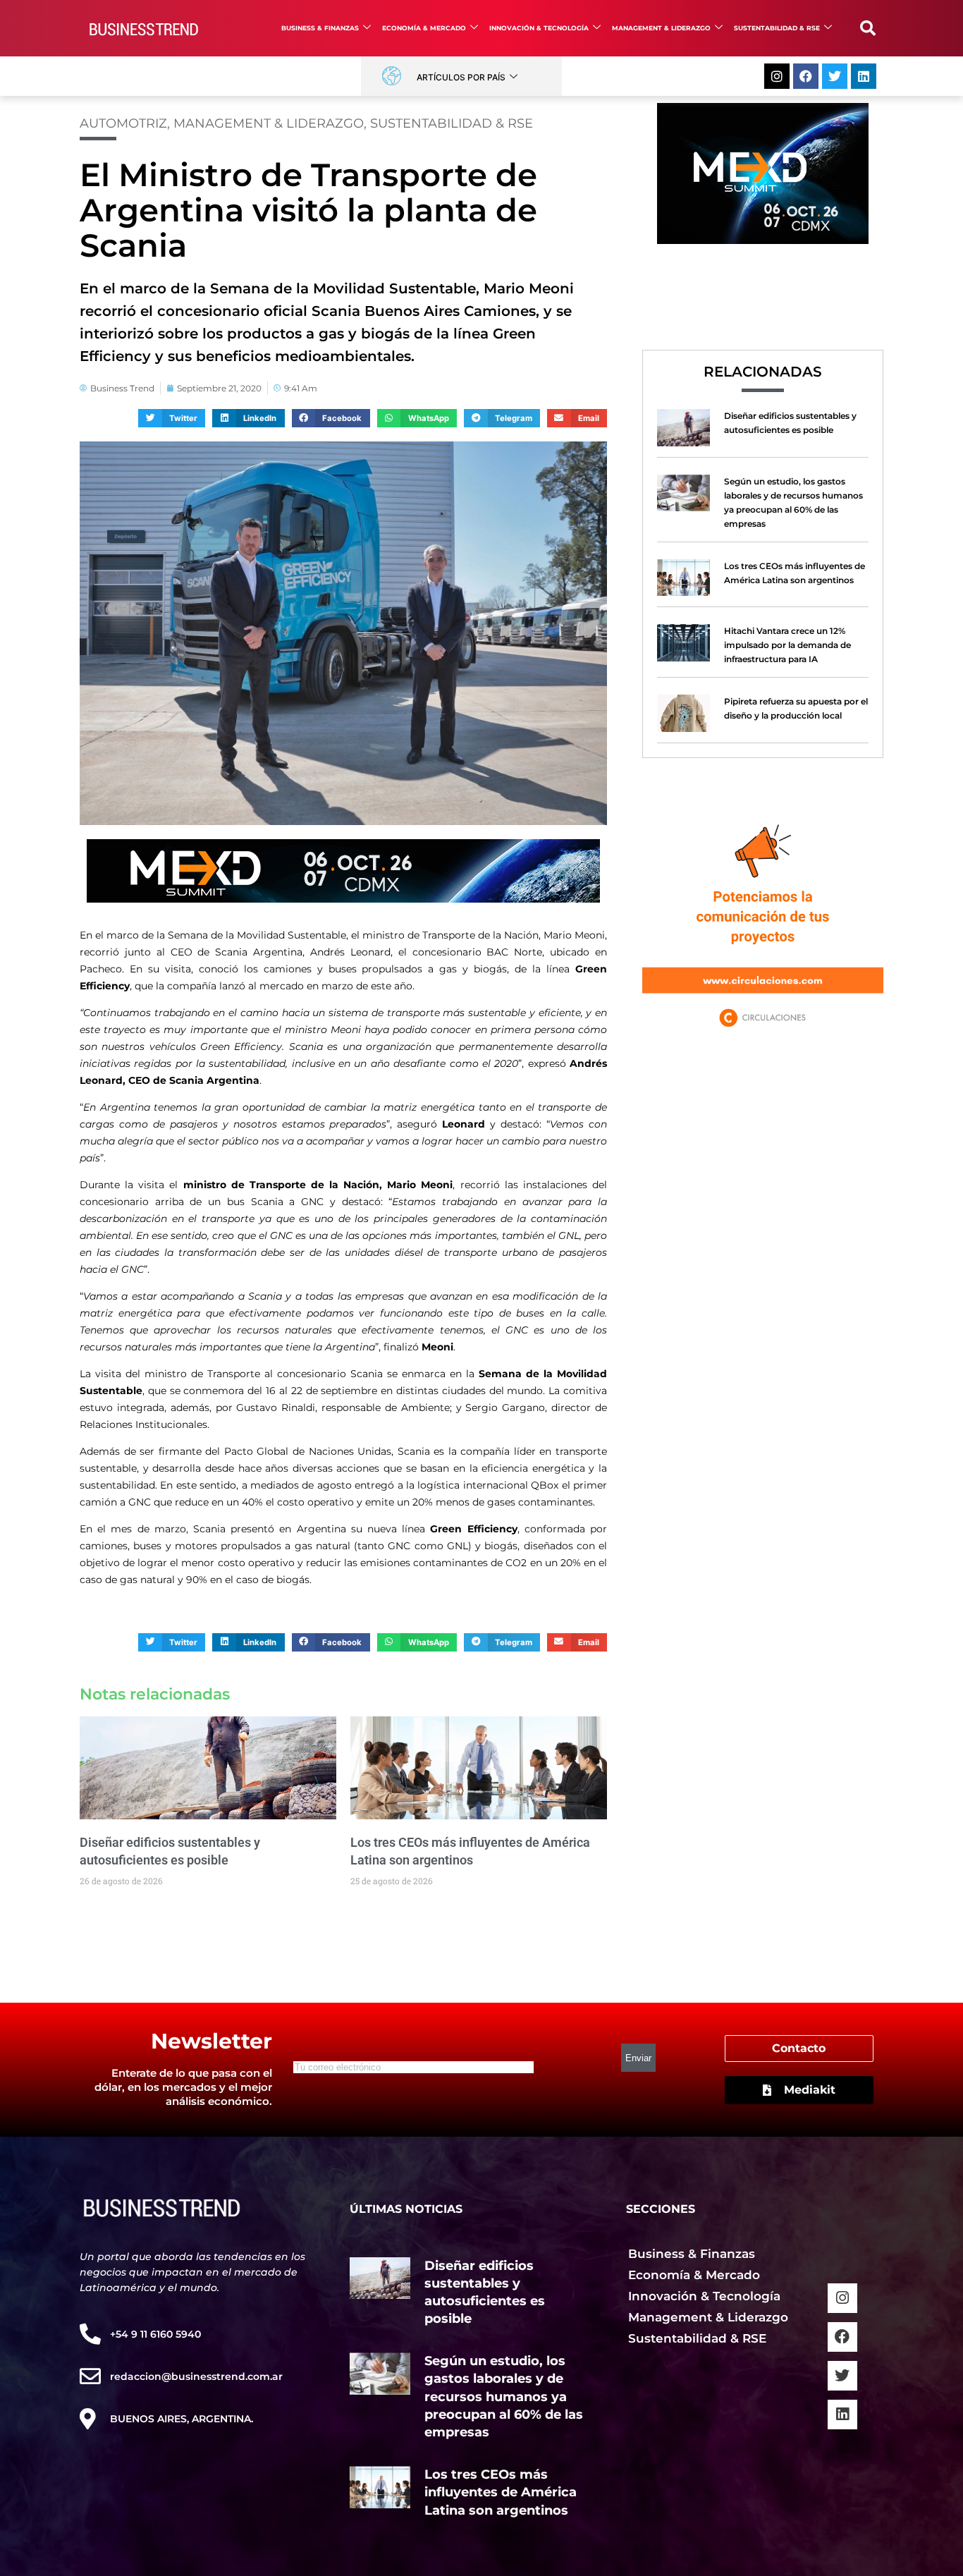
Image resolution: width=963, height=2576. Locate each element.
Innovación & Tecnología (539, 28)
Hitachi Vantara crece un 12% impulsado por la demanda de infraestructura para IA (787, 645)
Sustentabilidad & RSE (777, 28)
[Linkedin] (864, 76)
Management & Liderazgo (661, 28)
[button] (868, 28)
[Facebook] (806, 76)
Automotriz (123, 123)
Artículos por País (461, 77)
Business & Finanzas (320, 28)
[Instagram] (777, 76)
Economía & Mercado (424, 28)
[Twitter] (835, 76)
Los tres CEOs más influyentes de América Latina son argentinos (501, 2492)
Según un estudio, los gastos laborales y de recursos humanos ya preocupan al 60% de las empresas (504, 2397)
